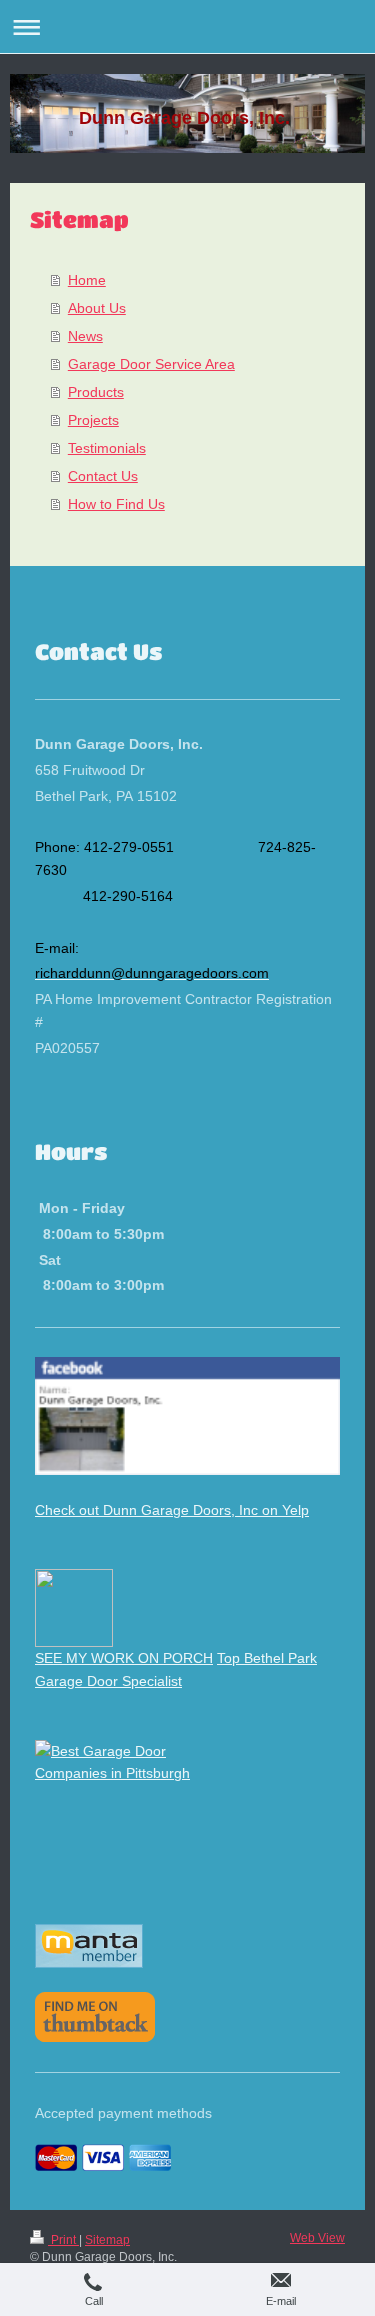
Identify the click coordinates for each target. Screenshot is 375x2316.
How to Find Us (116, 504)
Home (87, 280)
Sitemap (107, 2240)
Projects (93, 420)
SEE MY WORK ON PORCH (124, 1658)
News (85, 336)
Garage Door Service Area (151, 364)
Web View (317, 2238)
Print (63, 2240)
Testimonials (107, 448)
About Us (97, 308)
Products (96, 392)
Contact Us (103, 476)
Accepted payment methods (123, 2113)
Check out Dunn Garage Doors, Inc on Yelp (172, 1510)
